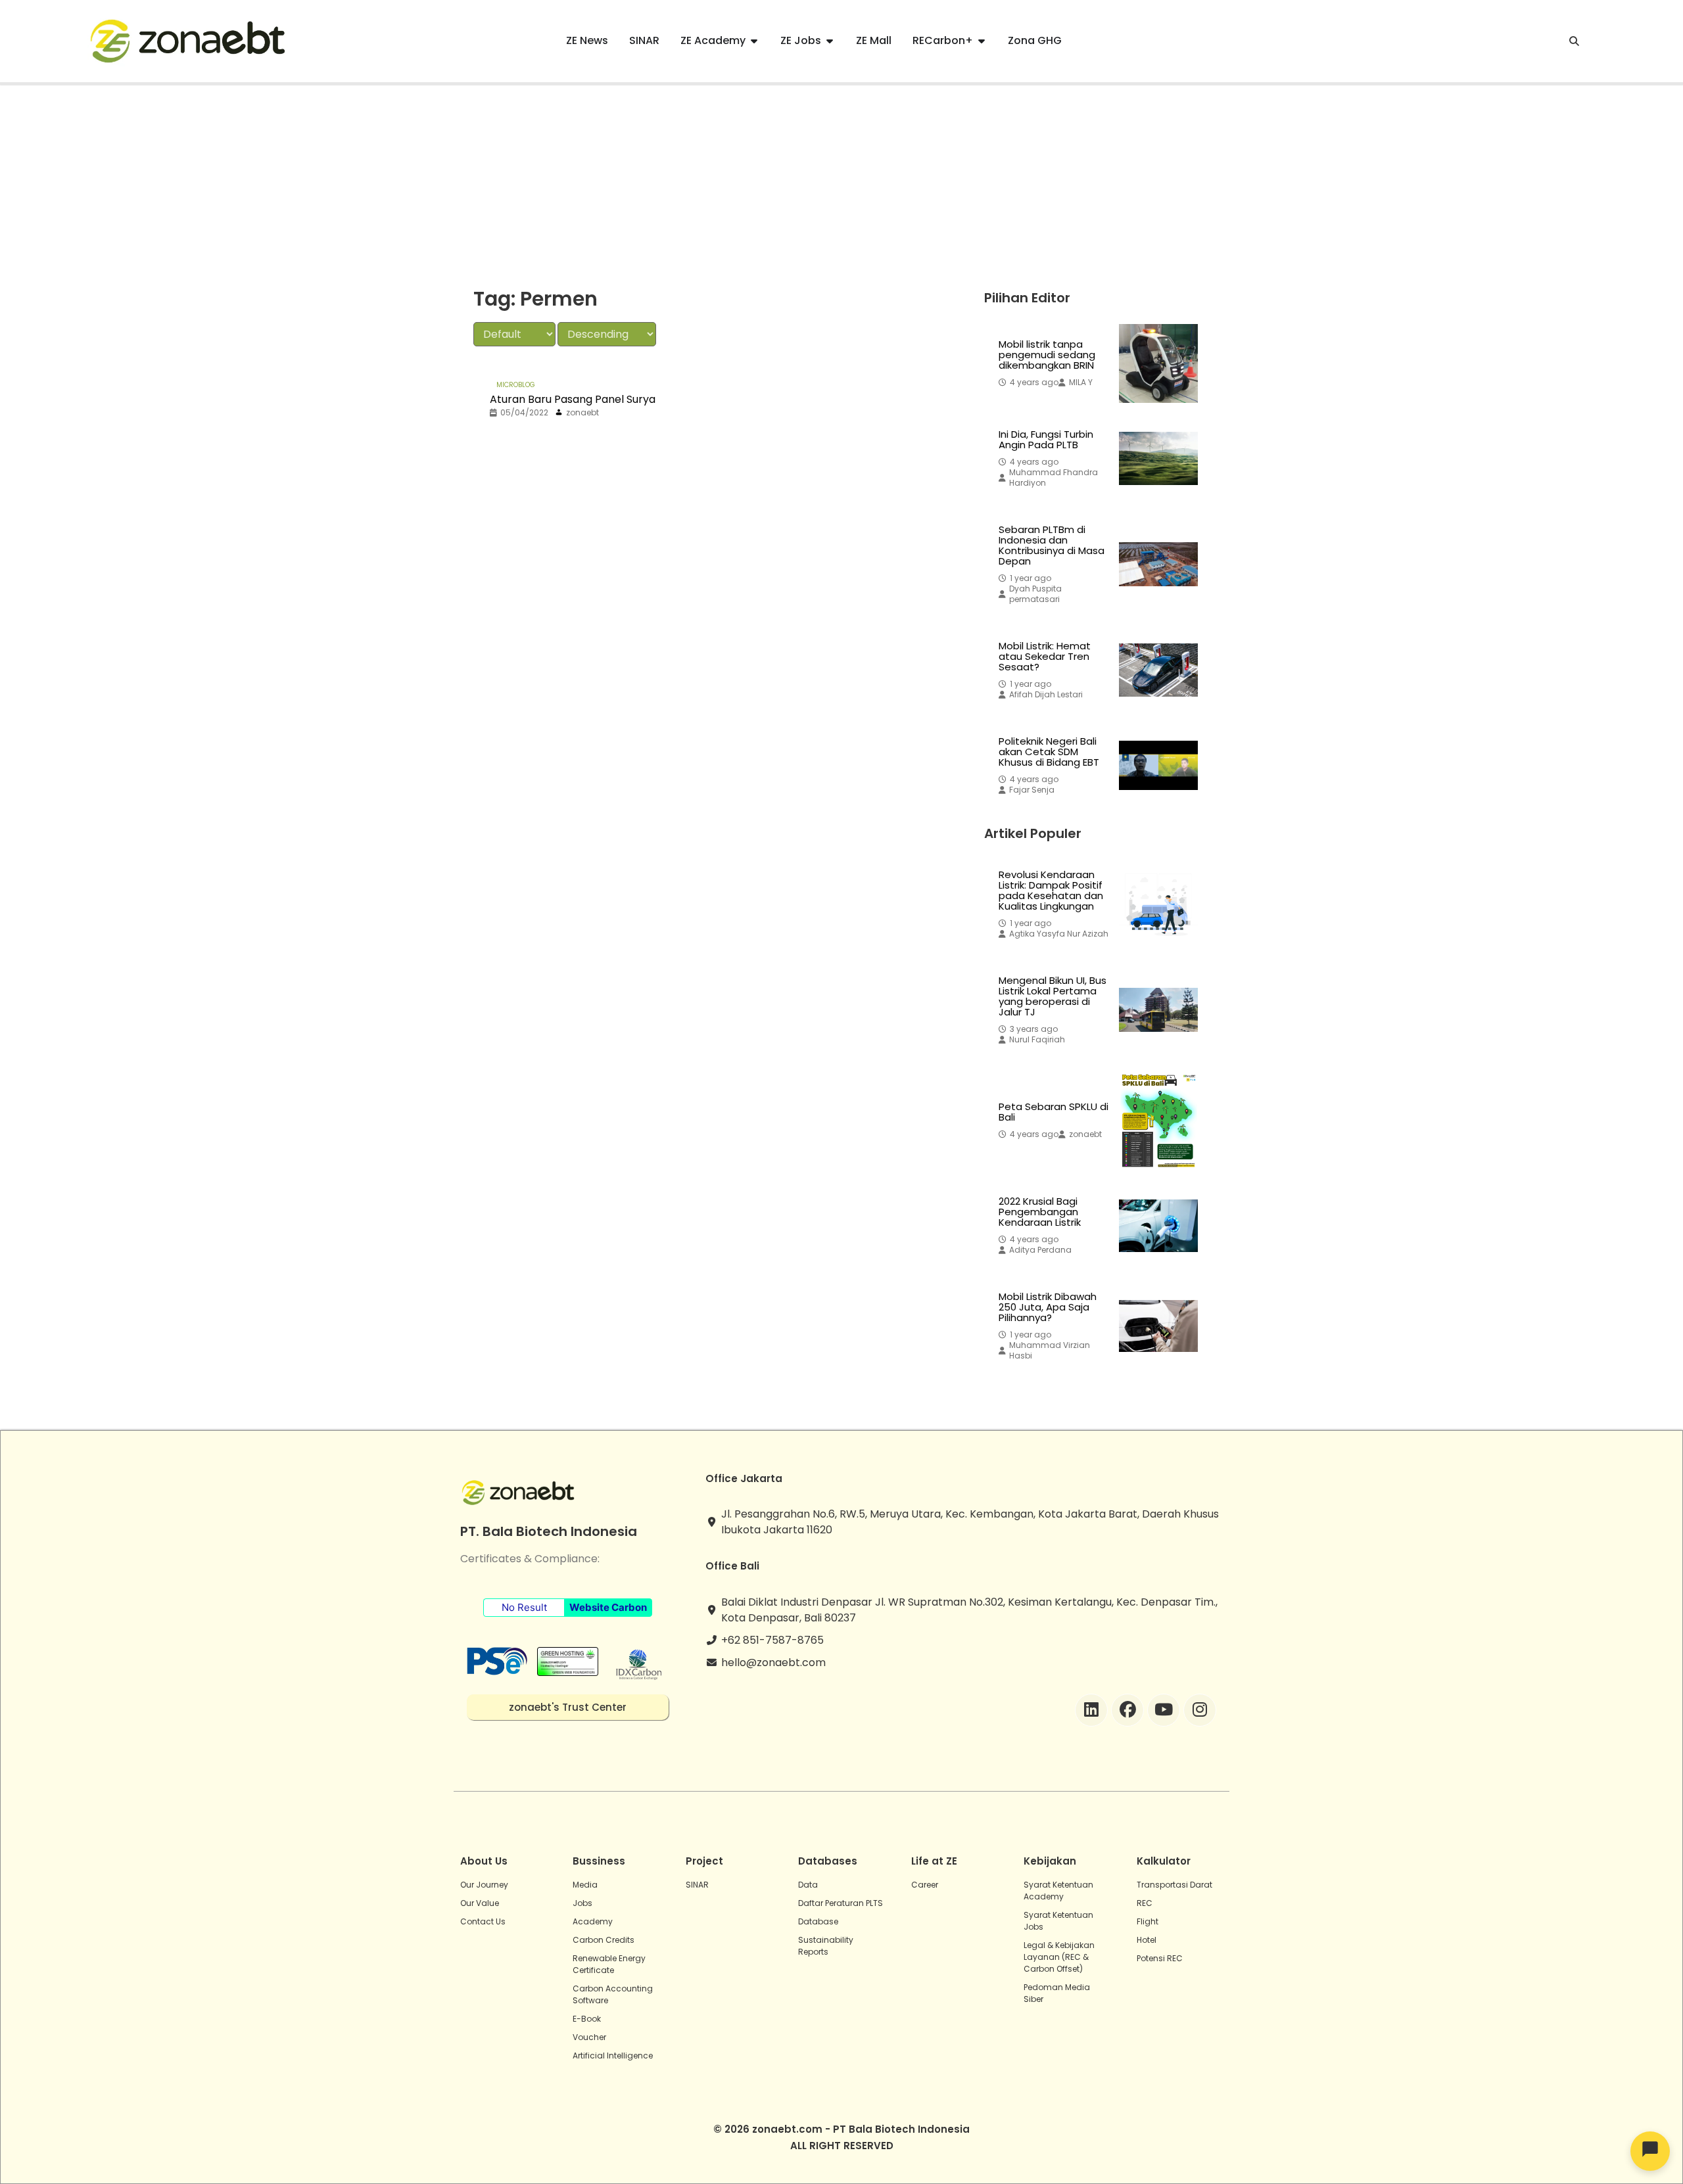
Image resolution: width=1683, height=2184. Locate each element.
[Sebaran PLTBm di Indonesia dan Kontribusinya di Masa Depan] (1158, 565)
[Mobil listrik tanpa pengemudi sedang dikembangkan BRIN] (1158, 363)
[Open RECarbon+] (982, 41)
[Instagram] (1200, 1710)
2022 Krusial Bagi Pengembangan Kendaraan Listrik (1040, 1212)
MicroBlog (516, 385)
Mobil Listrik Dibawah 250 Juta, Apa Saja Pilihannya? (1048, 1307)
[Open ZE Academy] (754, 41)
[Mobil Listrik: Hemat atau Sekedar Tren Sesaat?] (1158, 670)
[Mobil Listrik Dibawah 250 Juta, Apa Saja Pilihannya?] (1158, 1326)
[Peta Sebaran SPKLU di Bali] (1158, 1121)
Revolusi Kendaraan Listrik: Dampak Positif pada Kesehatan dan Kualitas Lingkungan (1051, 891)
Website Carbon (608, 1607)
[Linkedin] (1091, 1710)
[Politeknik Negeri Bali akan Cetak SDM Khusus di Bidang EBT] (1158, 766)
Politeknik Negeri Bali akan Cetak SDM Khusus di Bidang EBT (1049, 752)
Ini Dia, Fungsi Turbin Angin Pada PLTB (1046, 440)
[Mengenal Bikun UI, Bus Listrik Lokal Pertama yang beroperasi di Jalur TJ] (1158, 1010)
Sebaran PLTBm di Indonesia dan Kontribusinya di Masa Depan (1052, 546)
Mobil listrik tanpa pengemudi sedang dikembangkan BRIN (1047, 355)
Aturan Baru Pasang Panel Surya (573, 399)
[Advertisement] (841, 184)
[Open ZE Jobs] (830, 41)
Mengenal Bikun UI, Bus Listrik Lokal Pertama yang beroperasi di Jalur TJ (1053, 996)
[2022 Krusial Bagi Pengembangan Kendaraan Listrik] (1158, 1226)
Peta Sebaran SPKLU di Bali (1054, 1112)
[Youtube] (1164, 1710)
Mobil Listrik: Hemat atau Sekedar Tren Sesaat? (1045, 657)
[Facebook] (1127, 1710)
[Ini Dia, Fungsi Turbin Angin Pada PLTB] (1158, 459)
